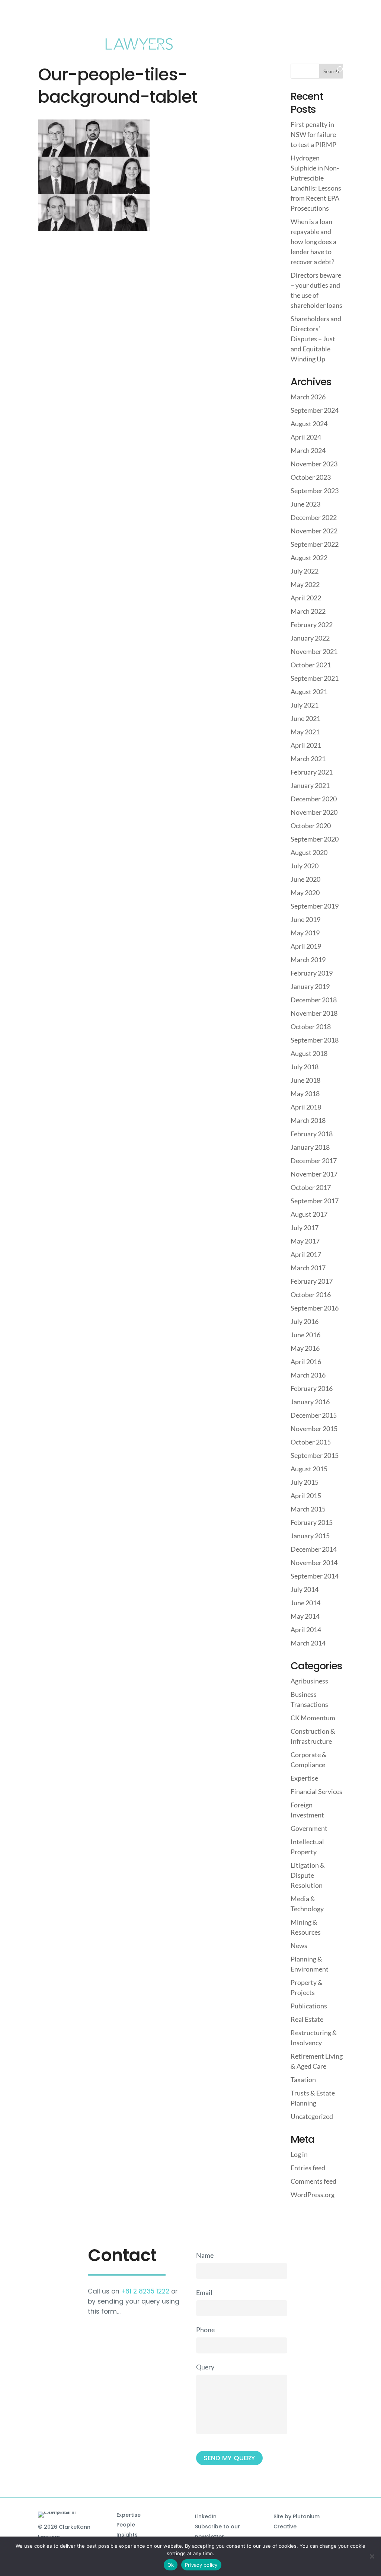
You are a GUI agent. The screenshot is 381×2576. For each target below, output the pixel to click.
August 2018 (309, 1053)
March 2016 (308, 1375)
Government (309, 1828)
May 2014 (305, 1616)
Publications (309, 2006)
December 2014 (314, 1549)
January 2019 (310, 986)
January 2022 (310, 638)
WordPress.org (313, 2194)
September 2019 (315, 906)
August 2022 (309, 558)
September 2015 (315, 1455)
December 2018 (314, 1000)
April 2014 (306, 1629)
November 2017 (314, 1174)
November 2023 (314, 464)
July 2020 (305, 866)
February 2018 (312, 1134)
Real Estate (307, 2019)
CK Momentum (313, 1718)
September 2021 (315, 678)
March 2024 (308, 450)
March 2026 (308, 397)
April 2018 (306, 1107)
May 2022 (305, 584)
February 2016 (312, 1388)
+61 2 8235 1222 (145, 2291)
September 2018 (315, 1040)
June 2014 (305, 1603)
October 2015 (311, 1442)
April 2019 (306, 946)
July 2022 (305, 571)
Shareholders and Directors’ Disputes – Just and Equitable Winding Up (316, 339)
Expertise (304, 1778)
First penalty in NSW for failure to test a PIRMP (313, 134)
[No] (372, 2556)
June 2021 (305, 718)
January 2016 (310, 1402)
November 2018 (314, 1013)
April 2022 (306, 598)
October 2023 (311, 477)
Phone (205, 2330)
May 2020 (305, 893)
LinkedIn (206, 2516)
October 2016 (311, 1295)
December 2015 (314, 1415)
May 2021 (305, 732)
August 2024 (309, 424)
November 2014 (314, 1562)
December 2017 (314, 1161)
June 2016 (305, 1335)
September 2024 (315, 410)
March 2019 (308, 960)
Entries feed (308, 2168)
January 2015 (310, 1536)
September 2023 (315, 491)
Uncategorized (312, 2116)
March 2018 (308, 1120)
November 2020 (314, 812)
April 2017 (306, 1254)
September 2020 (315, 839)
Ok (171, 2565)
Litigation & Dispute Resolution (308, 1875)
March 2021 (308, 759)
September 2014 (315, 1576)
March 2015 (308, 1509)
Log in (299, 2154)
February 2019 (312, 973)
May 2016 (305, 1348)
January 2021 (310, 785)
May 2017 (305, 1241)
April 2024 (306, 437)
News (299, 1945)
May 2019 (305, 933)
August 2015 (309, 1469)
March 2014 (308, 1643)
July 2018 (305, 1067)
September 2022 (315, 544)
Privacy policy (201, 2565)
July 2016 (305, 1321)
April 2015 (306, 1496)
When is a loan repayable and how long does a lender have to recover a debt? (313, 242)
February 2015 (312, 1522)
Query (205, 2367)
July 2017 (305, 1228)
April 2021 (306, 745)
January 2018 (310, 1147)
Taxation (303, 2079)
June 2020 (305, 879)
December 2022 (314, 517)
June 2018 (305, 1080)
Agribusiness (309, 1681)
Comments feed (313, 2181)
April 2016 (306, 1362)
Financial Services (316, 1791)
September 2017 (315, 1201)
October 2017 (311, 1187)
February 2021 (312, 772)
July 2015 (305, 1482)
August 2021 (309, 692)
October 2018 (311, 1027)
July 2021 (305, 705)
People (126, 2525)
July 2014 (305, 1589)
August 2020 (309, 852)
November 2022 (314, 531)
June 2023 (305, 504)
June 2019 (305, 919)
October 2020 (311, 826)
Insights (127, 2535)
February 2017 (312, 1281)
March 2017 (308, 1268)
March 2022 (308, 611)
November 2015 (314, 1429)
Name (205, 2255)
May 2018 (305, 1094)
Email (204, 2292)
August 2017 (309, 1214)
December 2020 (314, 799)
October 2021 (311, 665)
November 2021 (314, 651)
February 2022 (312, 625)
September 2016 (315, 1308)
